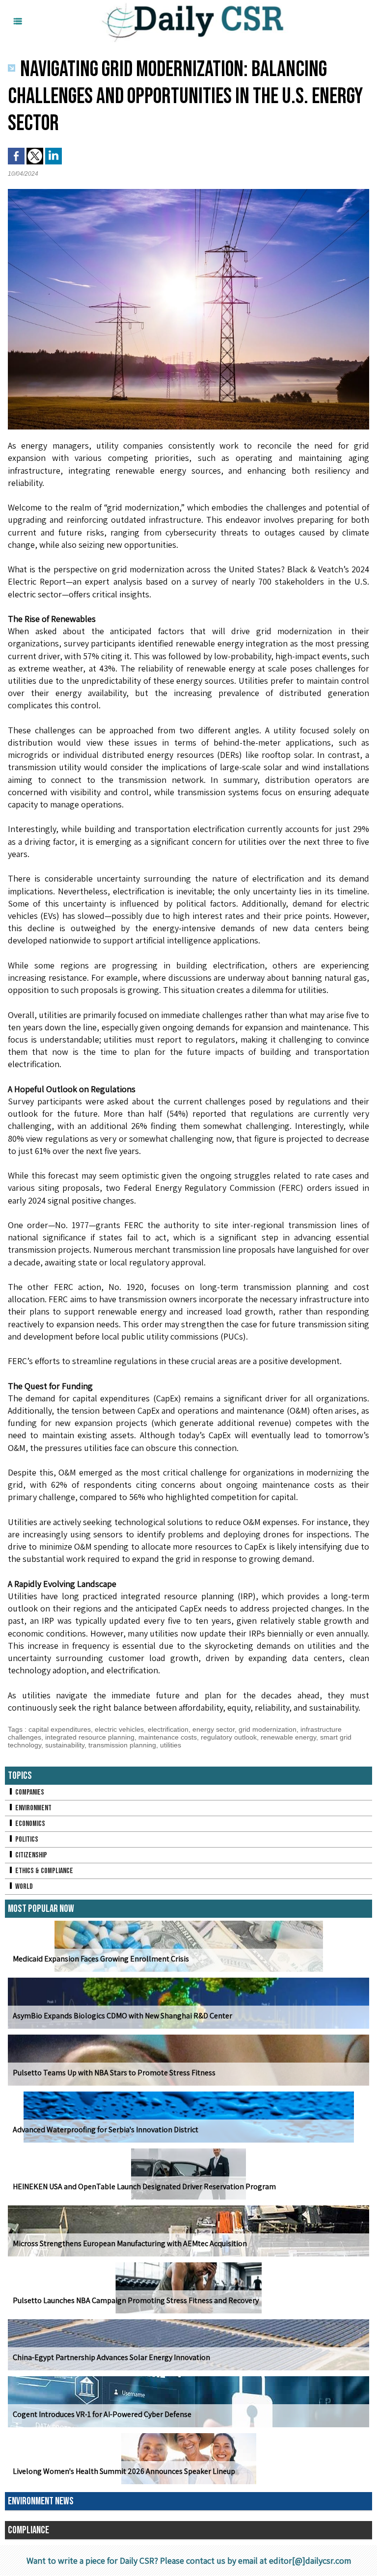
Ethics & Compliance (43, 1871)
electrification (168, 1729)
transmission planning (122, 1745)
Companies (29, 1792)
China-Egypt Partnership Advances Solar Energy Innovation (111, 2357)
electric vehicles (119, 1729)
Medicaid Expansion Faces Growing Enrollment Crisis (101, 1959)
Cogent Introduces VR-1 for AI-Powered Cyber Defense (102, 2414)
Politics (26, 1839)
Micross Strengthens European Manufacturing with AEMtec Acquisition (130, 2243)
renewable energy (288, 1737)
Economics (29, 1824)
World (23, 1887)
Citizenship (30, 1855)
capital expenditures (60, 1729)
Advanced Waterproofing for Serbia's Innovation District (106, 2130)
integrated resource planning (90, 1737)
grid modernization (268, 1729)
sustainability (65, 1745)
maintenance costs (168, 1737)
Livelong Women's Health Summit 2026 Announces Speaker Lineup (124, 2471)
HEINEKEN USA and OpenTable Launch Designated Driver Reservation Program (144, 2187)
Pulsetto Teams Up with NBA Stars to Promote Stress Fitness (114, 2073)
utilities (171, 1745)
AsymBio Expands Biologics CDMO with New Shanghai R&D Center (122, 2016)
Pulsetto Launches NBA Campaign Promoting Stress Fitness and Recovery (136, 2300)
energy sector (214, 1729)
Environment (33, 1808)
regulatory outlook (229, 1737)
